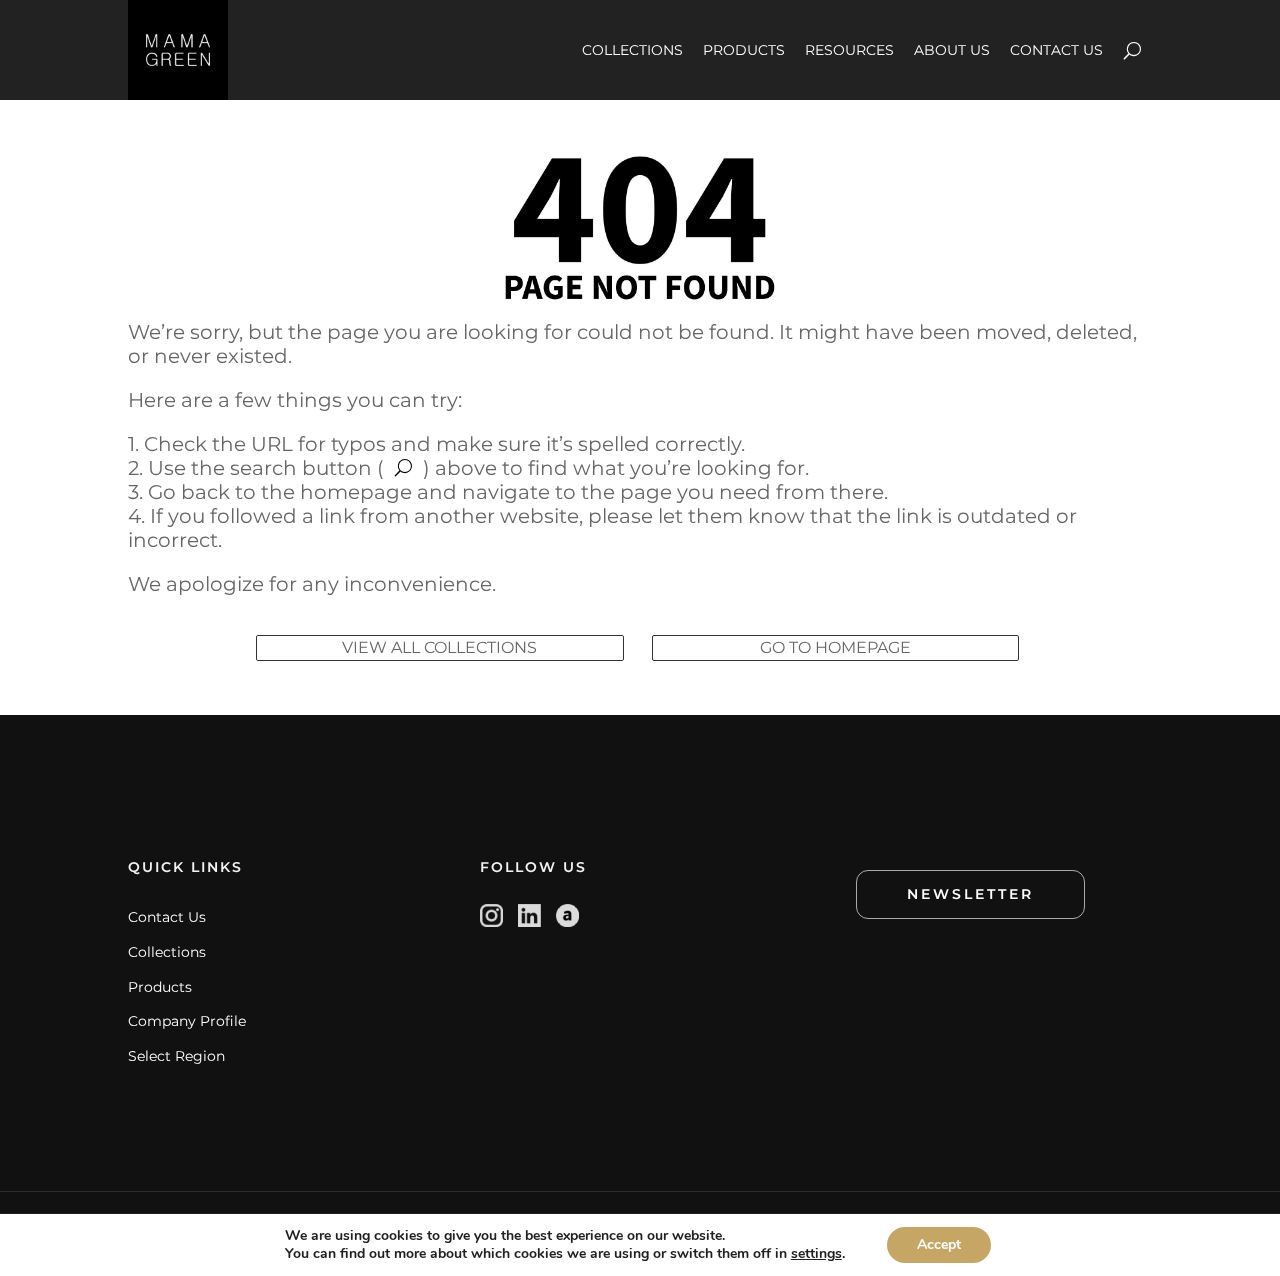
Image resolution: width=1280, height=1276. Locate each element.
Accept (939, 1244)
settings (816, 1254)
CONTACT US (1056, 50)
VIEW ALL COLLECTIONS (439, 647)
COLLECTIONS (632, 50)
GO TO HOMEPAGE (835, 647)
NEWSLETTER (970, 894)
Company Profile (187, 1021)
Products (160, 987)
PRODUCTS (744, 50)
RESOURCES (849, 50)
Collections (167, 952)
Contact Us (167, 917)
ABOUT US (952, 50)
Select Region (176, 1056)
